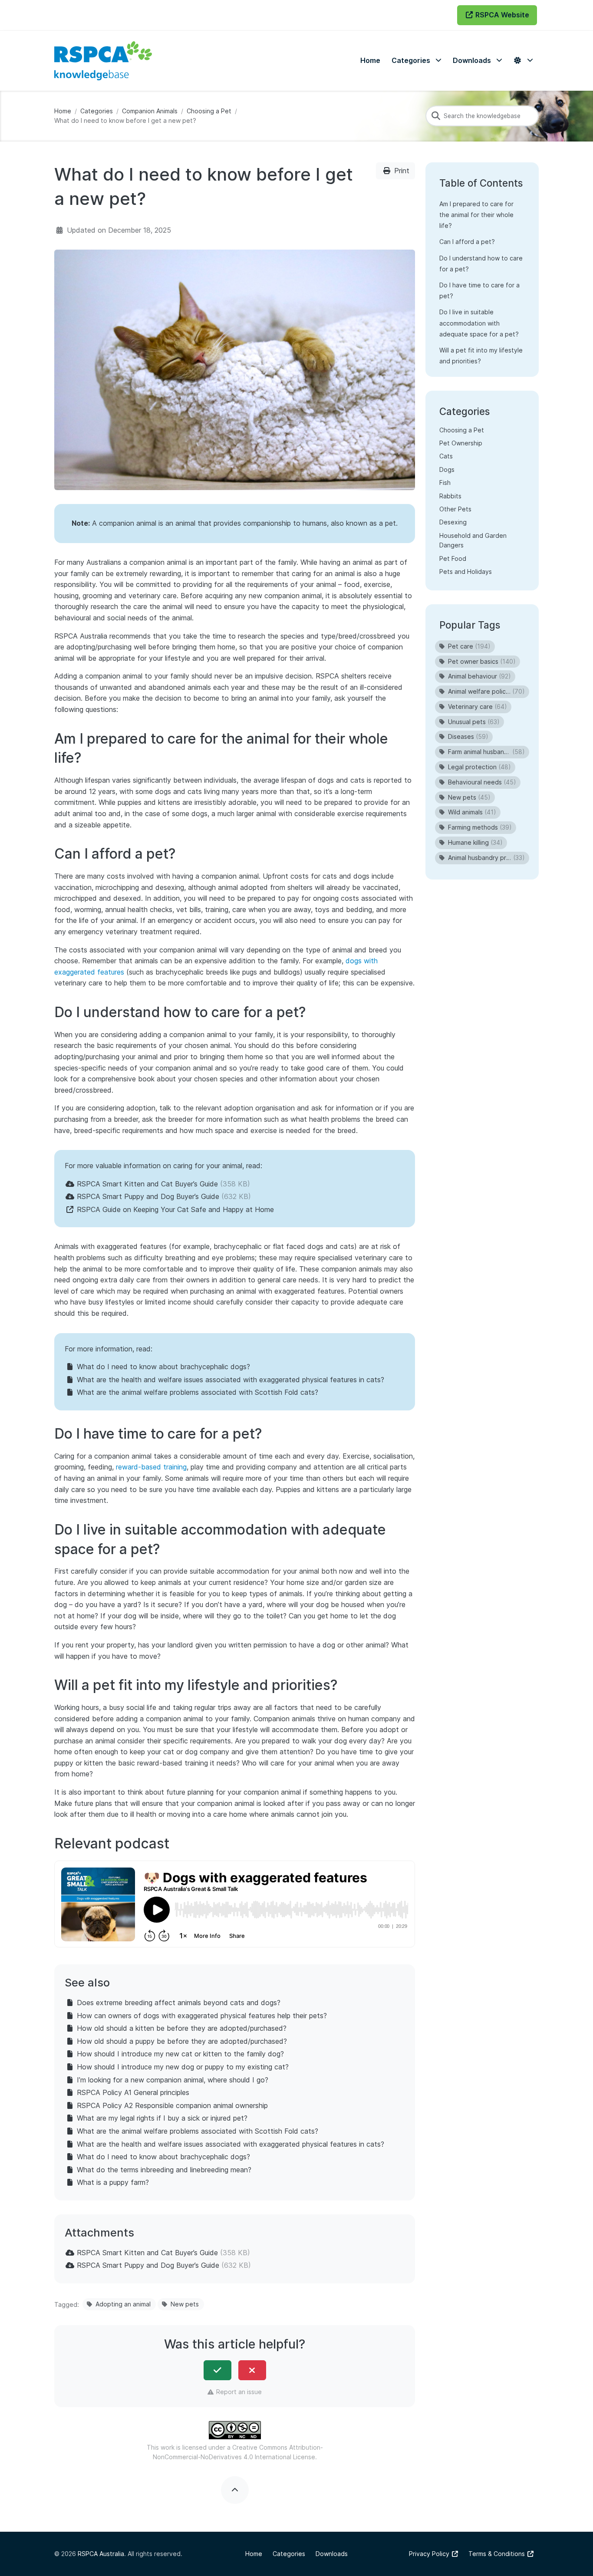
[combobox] (482, 116)
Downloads (332, 2554)
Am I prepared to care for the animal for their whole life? (476, 215)
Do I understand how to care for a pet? (481, 264)
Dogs (447, 469)
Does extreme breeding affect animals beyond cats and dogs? (179, 2003)
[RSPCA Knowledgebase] (103, 61)
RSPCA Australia (101, 2554)
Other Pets (455, 509)
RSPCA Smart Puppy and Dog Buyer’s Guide (148, 1196)
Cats (446, 456)
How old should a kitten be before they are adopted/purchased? (182, 2028)
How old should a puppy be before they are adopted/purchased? (182, 2041)
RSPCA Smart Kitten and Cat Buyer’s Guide (147, 1184)
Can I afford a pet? (467, 242)
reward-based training (151, 1467)
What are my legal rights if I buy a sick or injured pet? (162, 2118)
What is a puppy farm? (113, 2182)
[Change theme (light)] (523, 61)
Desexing (453, 522)
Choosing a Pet (209, 111)
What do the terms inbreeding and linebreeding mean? (164, 2170)
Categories (97, 111)
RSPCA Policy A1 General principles (133, 2092)
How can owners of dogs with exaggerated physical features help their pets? (202, 2016)
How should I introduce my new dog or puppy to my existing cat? (183, 2067)
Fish (445, 483)
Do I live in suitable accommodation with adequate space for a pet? (479, 323)
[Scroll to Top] (235, 2490)
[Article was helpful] (217, 2370)
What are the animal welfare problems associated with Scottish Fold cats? (198, 1392)
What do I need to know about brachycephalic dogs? (163, 1367)
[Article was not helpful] (252, 2370)
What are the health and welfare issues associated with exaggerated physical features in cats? (231, 1380)
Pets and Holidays (466, 572)
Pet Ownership (461, 443)
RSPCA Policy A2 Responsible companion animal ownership (172, 2105)
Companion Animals (150, 111)
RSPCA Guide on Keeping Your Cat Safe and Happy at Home (175, 1209)
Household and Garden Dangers (473, 540)
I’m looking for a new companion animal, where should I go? (173, 2080)
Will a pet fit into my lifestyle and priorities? (481, 356)
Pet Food (453, 558)
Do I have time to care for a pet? (479, 290)
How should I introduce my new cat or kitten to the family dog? (180, 2054)
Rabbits (450, 496)
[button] (417, 61)
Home (63, 111)
